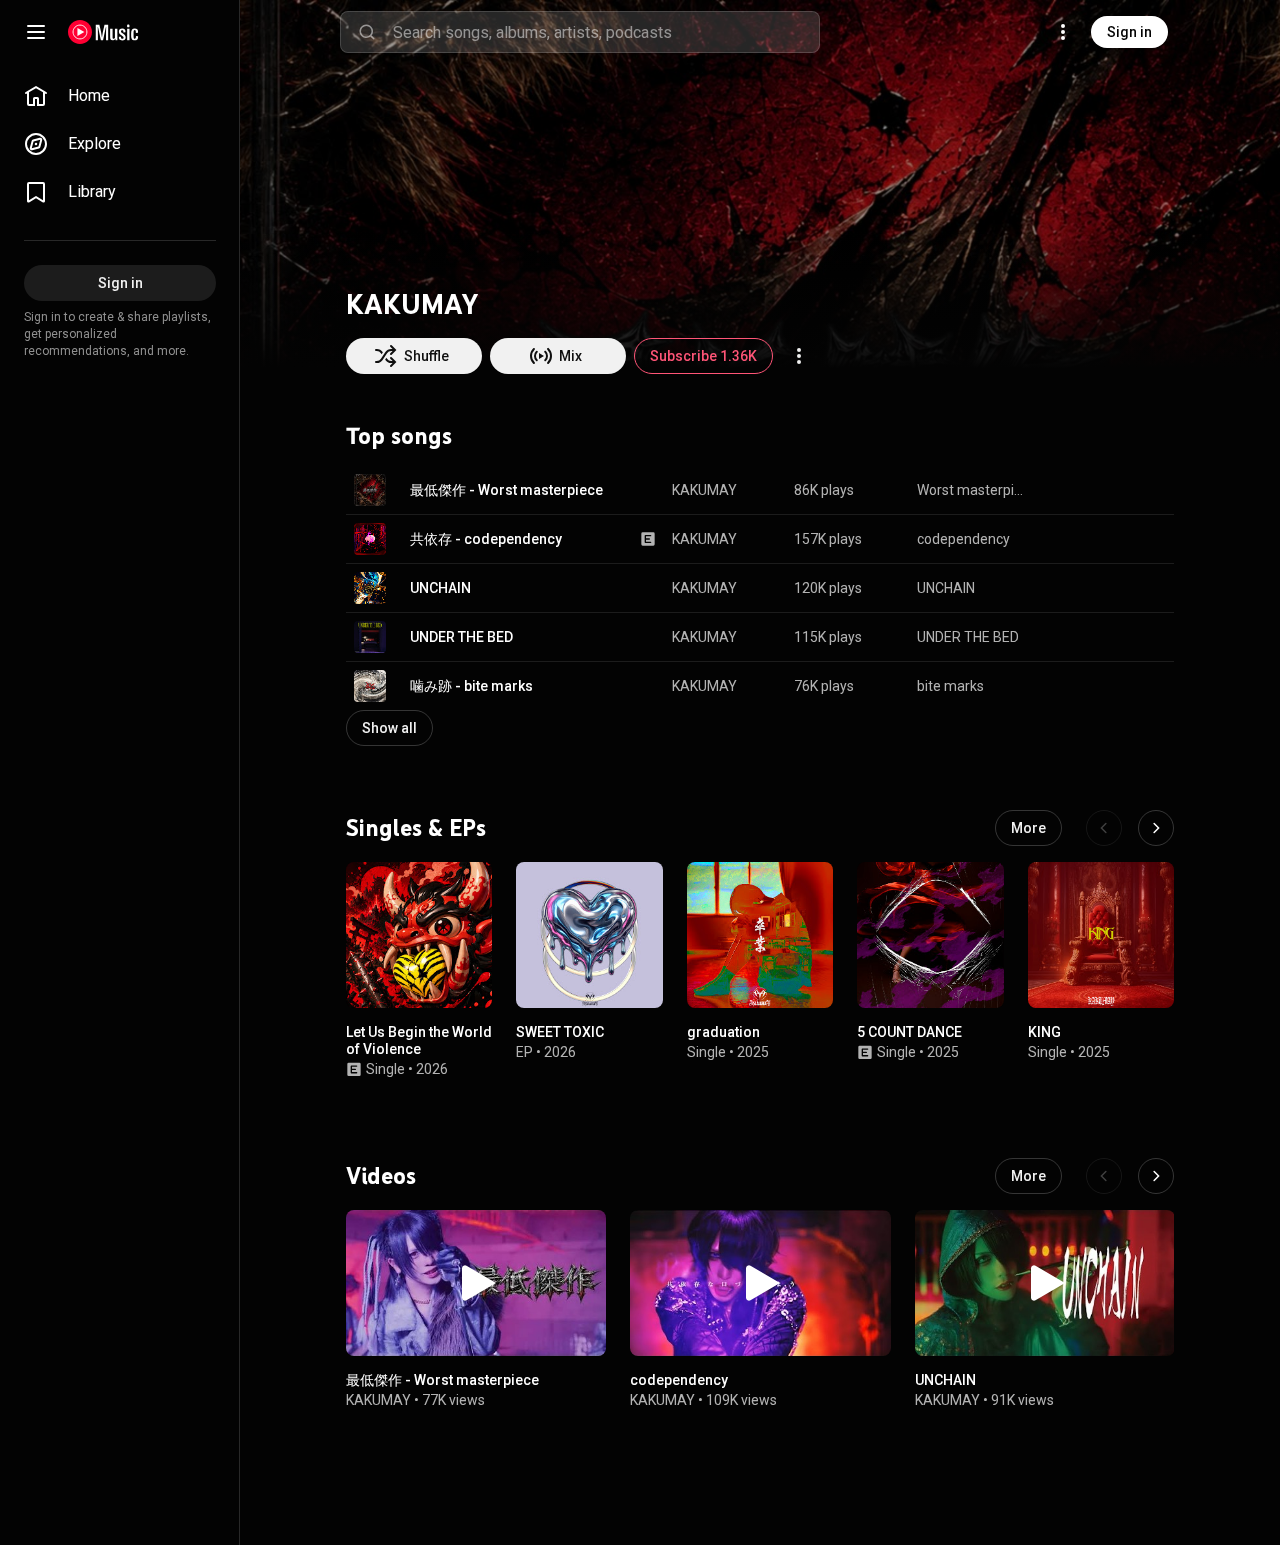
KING (1044, 1033)
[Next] (1156, 828)
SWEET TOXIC (560, 1033)
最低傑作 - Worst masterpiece (506, 490)
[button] (370, 490)
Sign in (1129, 32)
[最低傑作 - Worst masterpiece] (476, 1283)
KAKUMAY (704, 490)
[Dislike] (1096, 490)
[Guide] (36, 32)
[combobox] (606, 32)
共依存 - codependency (486, 539)
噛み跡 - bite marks (471, 686)
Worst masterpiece (971, 490)
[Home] (103, 32)
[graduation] (760, 935)
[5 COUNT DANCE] (930, 935)
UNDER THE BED (461, 637)
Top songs (399, 436)
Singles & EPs (416, 828)
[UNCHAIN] (1045, 1283)
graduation (723, 1033)
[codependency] (760, 1283)
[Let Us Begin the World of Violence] (419, 935)
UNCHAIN (440, 588)
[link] (120, 96)
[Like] (1058, 490)
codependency (963, 539)
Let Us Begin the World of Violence (419, 1041)
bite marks (950, 686)
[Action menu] (799, 356)
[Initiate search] (367, 32)
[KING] (1101, 935)
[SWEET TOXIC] (589, 935)
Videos (381, 1176)
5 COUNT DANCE (909, 1033)
